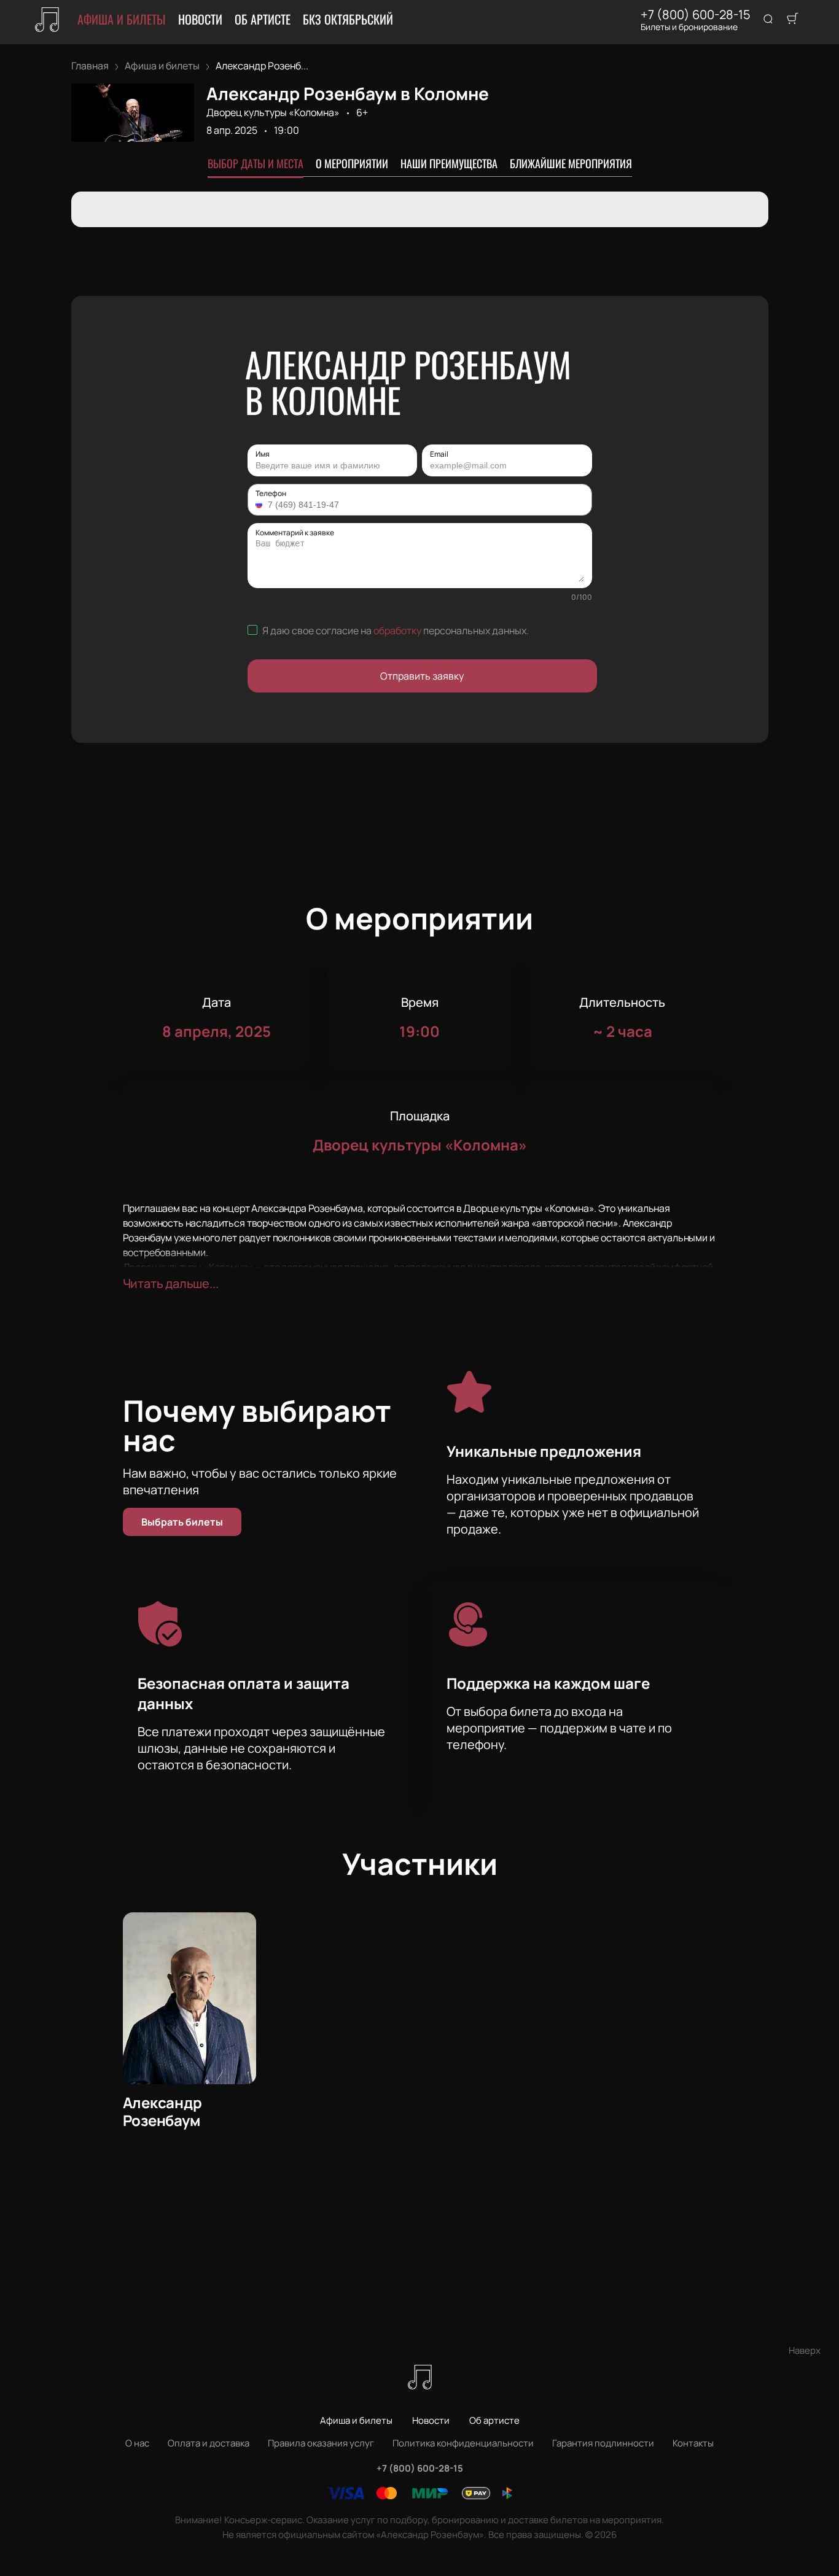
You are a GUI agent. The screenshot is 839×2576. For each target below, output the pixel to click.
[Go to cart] (792, 20)
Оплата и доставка (209, 2443)
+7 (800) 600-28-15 (696, 15)
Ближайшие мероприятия (571, 163)
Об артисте (263, 19)
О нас (137, 2443)
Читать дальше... (171, 1283)
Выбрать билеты (182, 1522)
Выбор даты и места (256, 163)
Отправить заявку (422, 676)
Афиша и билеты (122, 19)
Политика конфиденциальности (463, 2443)
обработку (397, 630)
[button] (260, 505)
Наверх (805, 2350)
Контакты (693, 2443)
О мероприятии (352, 163)
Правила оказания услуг (321, 2443)
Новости (200, 19)
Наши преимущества (449, 163)
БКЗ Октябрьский (348, 19)
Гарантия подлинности (603, 2443)
